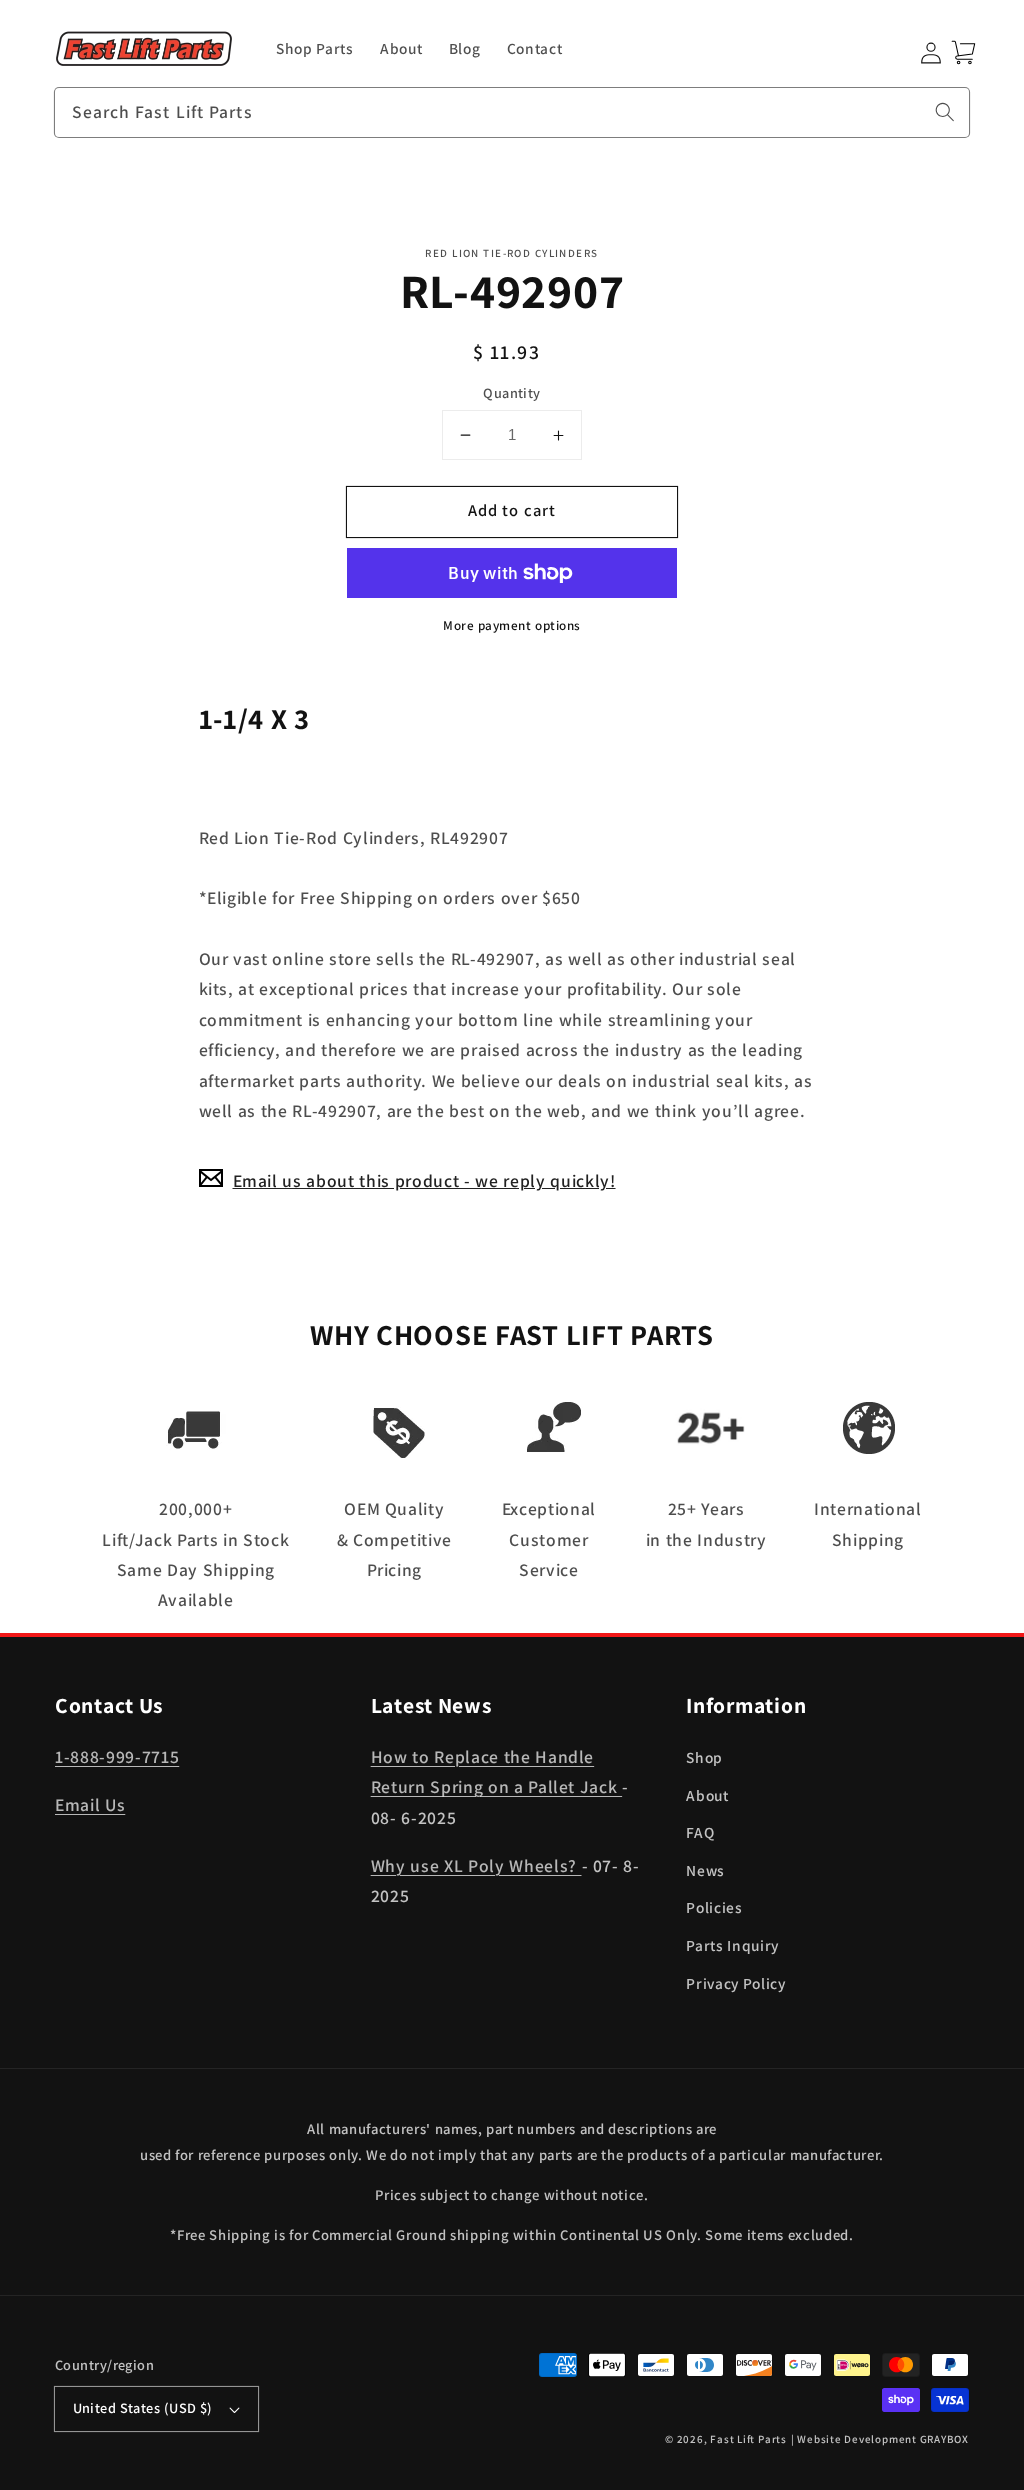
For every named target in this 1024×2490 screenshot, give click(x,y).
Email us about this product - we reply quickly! (424, 1180)
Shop (704, 1757)
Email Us (90, 1804)
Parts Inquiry (732, 1945)
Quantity (512, 392)
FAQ (700, 1832)
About (707, 1795)
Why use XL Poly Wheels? (476, 1865)
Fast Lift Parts (748, 2439)
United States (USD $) (143, 2407)
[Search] (945, 112)
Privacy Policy (735, 1983)
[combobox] (512, 113)
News (705, 1870)
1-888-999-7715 (117, 1756)
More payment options (512, 625)
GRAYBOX (944, 2439)
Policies (714, 1907)
